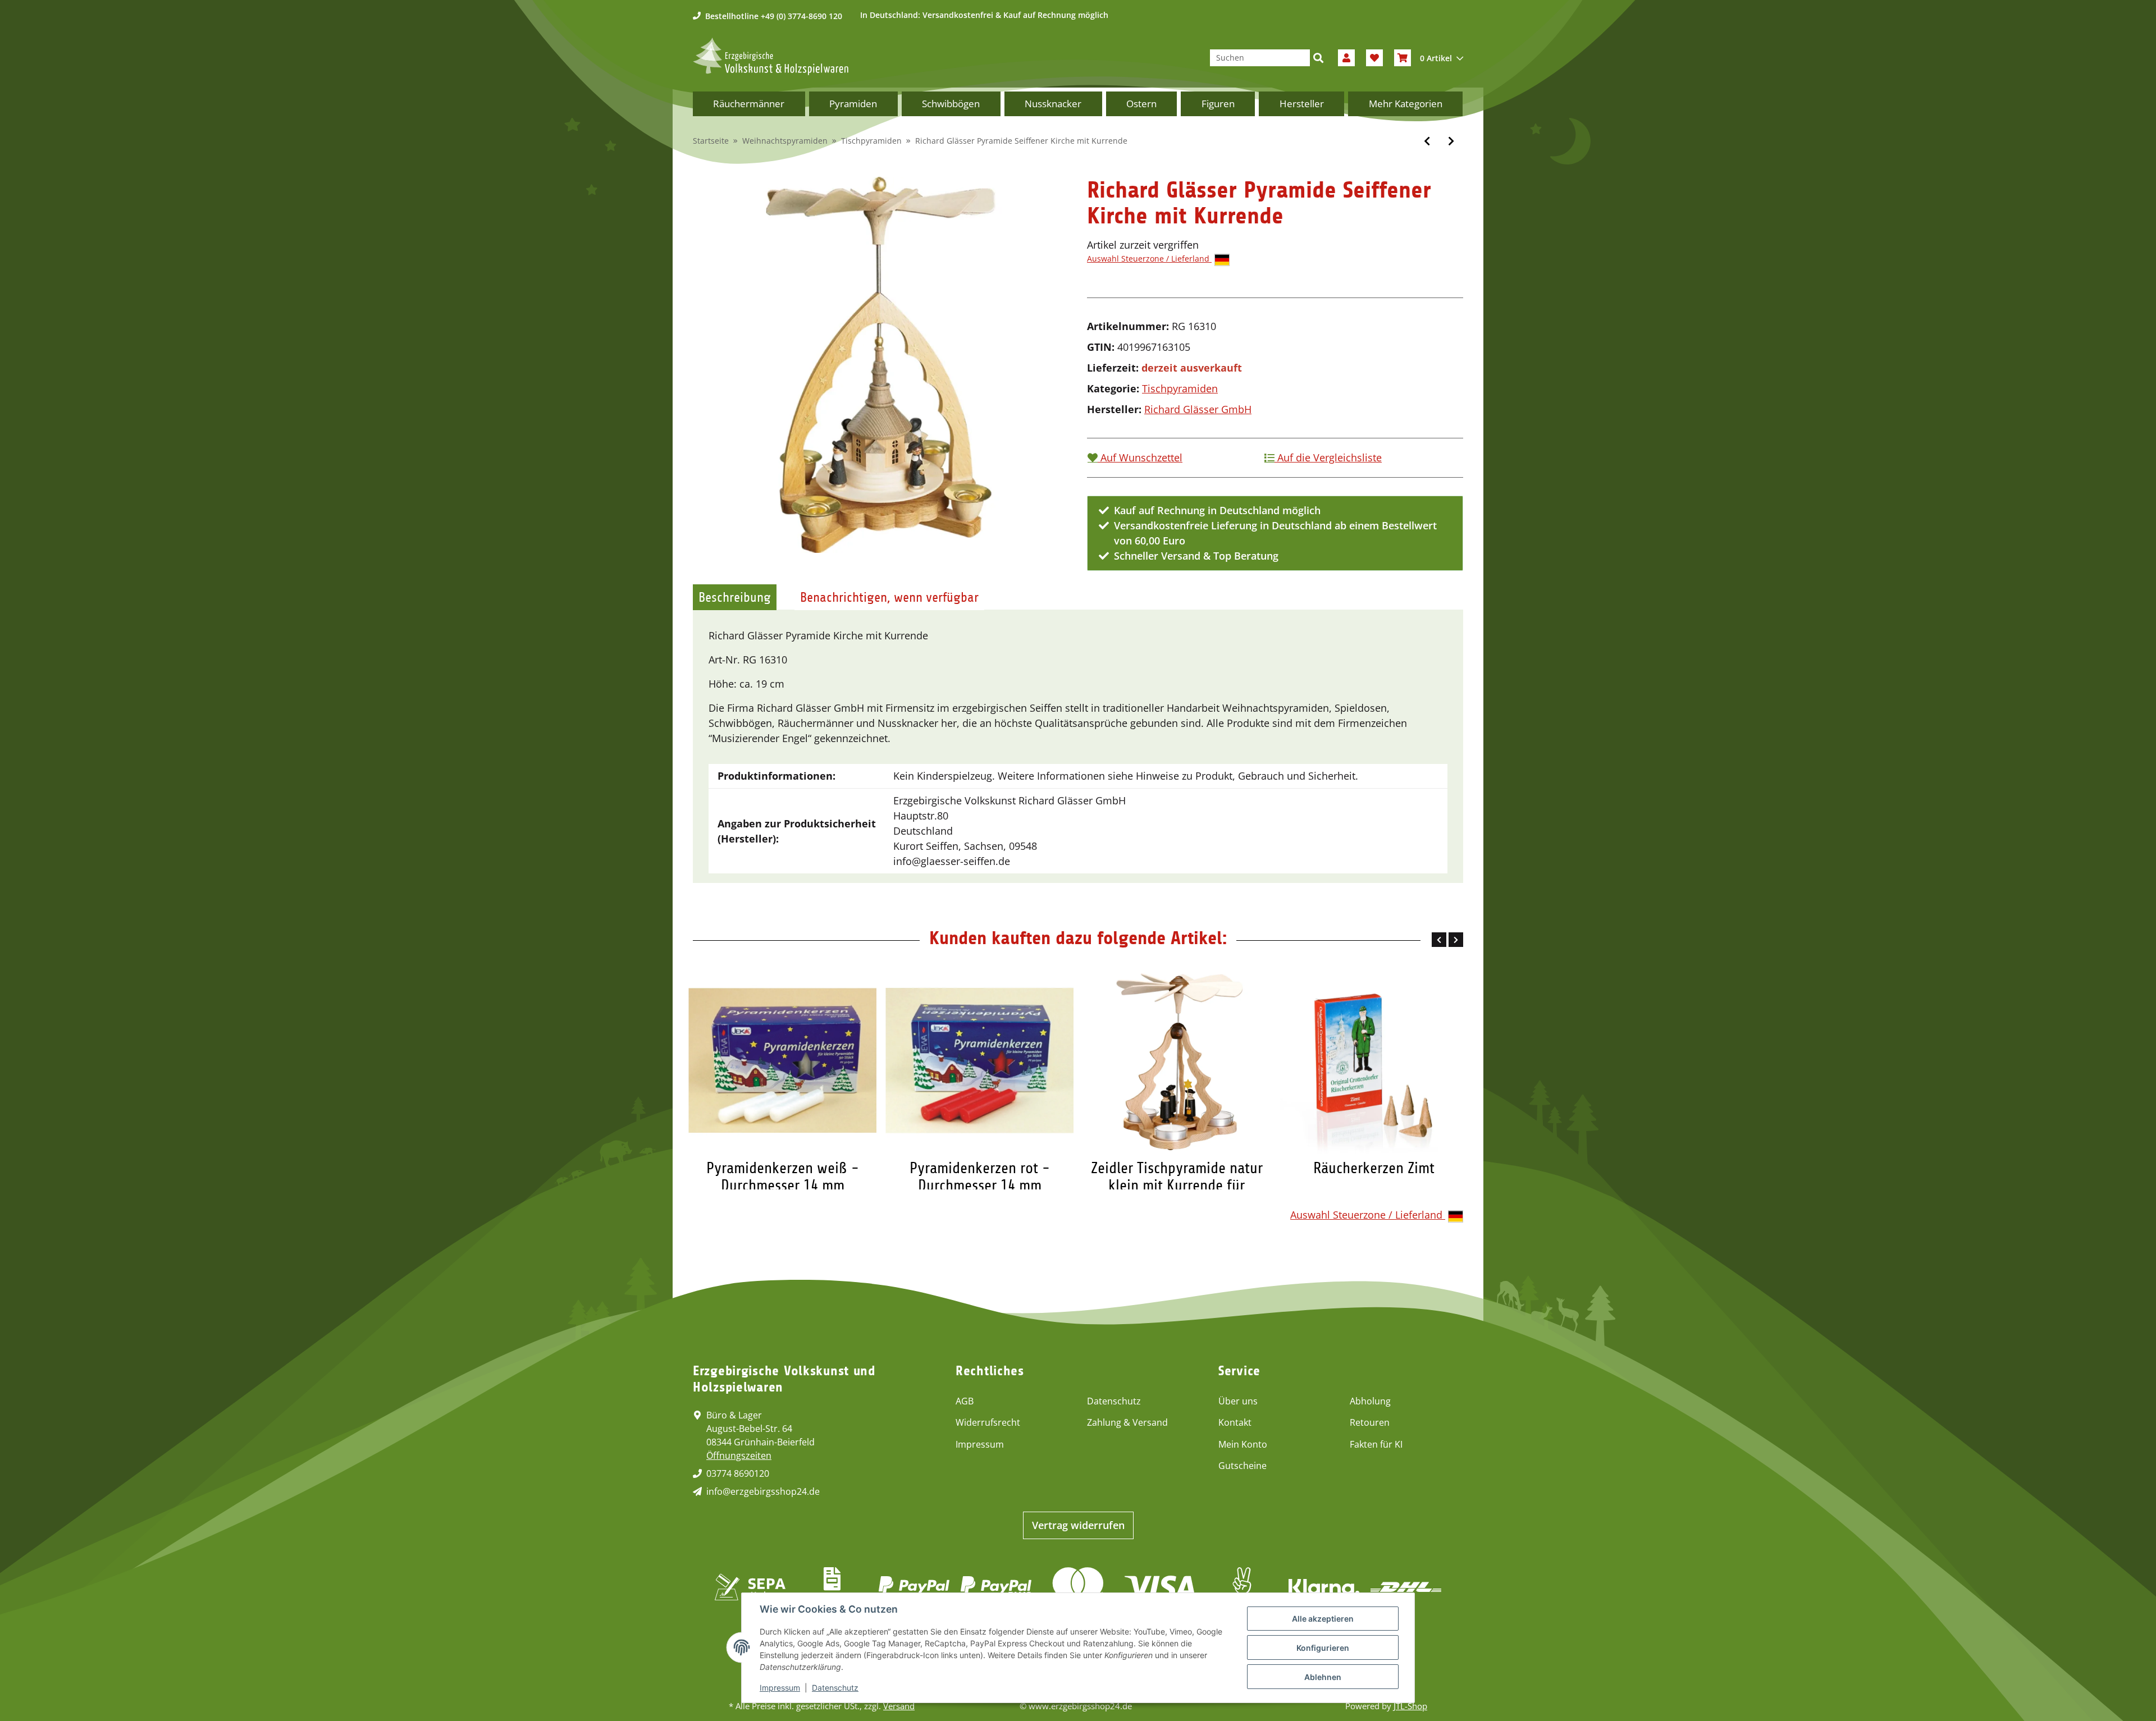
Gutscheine (1243, 1466)
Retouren (1370, 1422)
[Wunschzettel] (1374, 58)
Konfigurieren (1323, 1648)
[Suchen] (1318, 58)
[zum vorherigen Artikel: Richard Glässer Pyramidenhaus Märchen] (1427, 141)
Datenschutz (1114, 1401)
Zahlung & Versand (1127, 1422)
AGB (965, 1401)
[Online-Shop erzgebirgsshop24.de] (771, 56)
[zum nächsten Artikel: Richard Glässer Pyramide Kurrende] (1451, 141)
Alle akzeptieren (1323, 1619)
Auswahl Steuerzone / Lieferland (1149, 258)
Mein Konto (1243, 1444)
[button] (1346, 58)
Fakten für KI (1376, 1444)
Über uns (1238, 1401)
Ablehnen (1323, 1677)
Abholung (1370, 1401)
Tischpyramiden (1180, 388)
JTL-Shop (1410, 1706)
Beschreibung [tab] (735, 597)
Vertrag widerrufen (1078, 1525)
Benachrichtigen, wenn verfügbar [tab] (889, 597)
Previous (1439, 940)
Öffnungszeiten (739, 1455)
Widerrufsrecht (988, 1422)
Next (1456, 940)
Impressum (980, 1444)
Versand (899, 1706)
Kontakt (1235, 1422)
